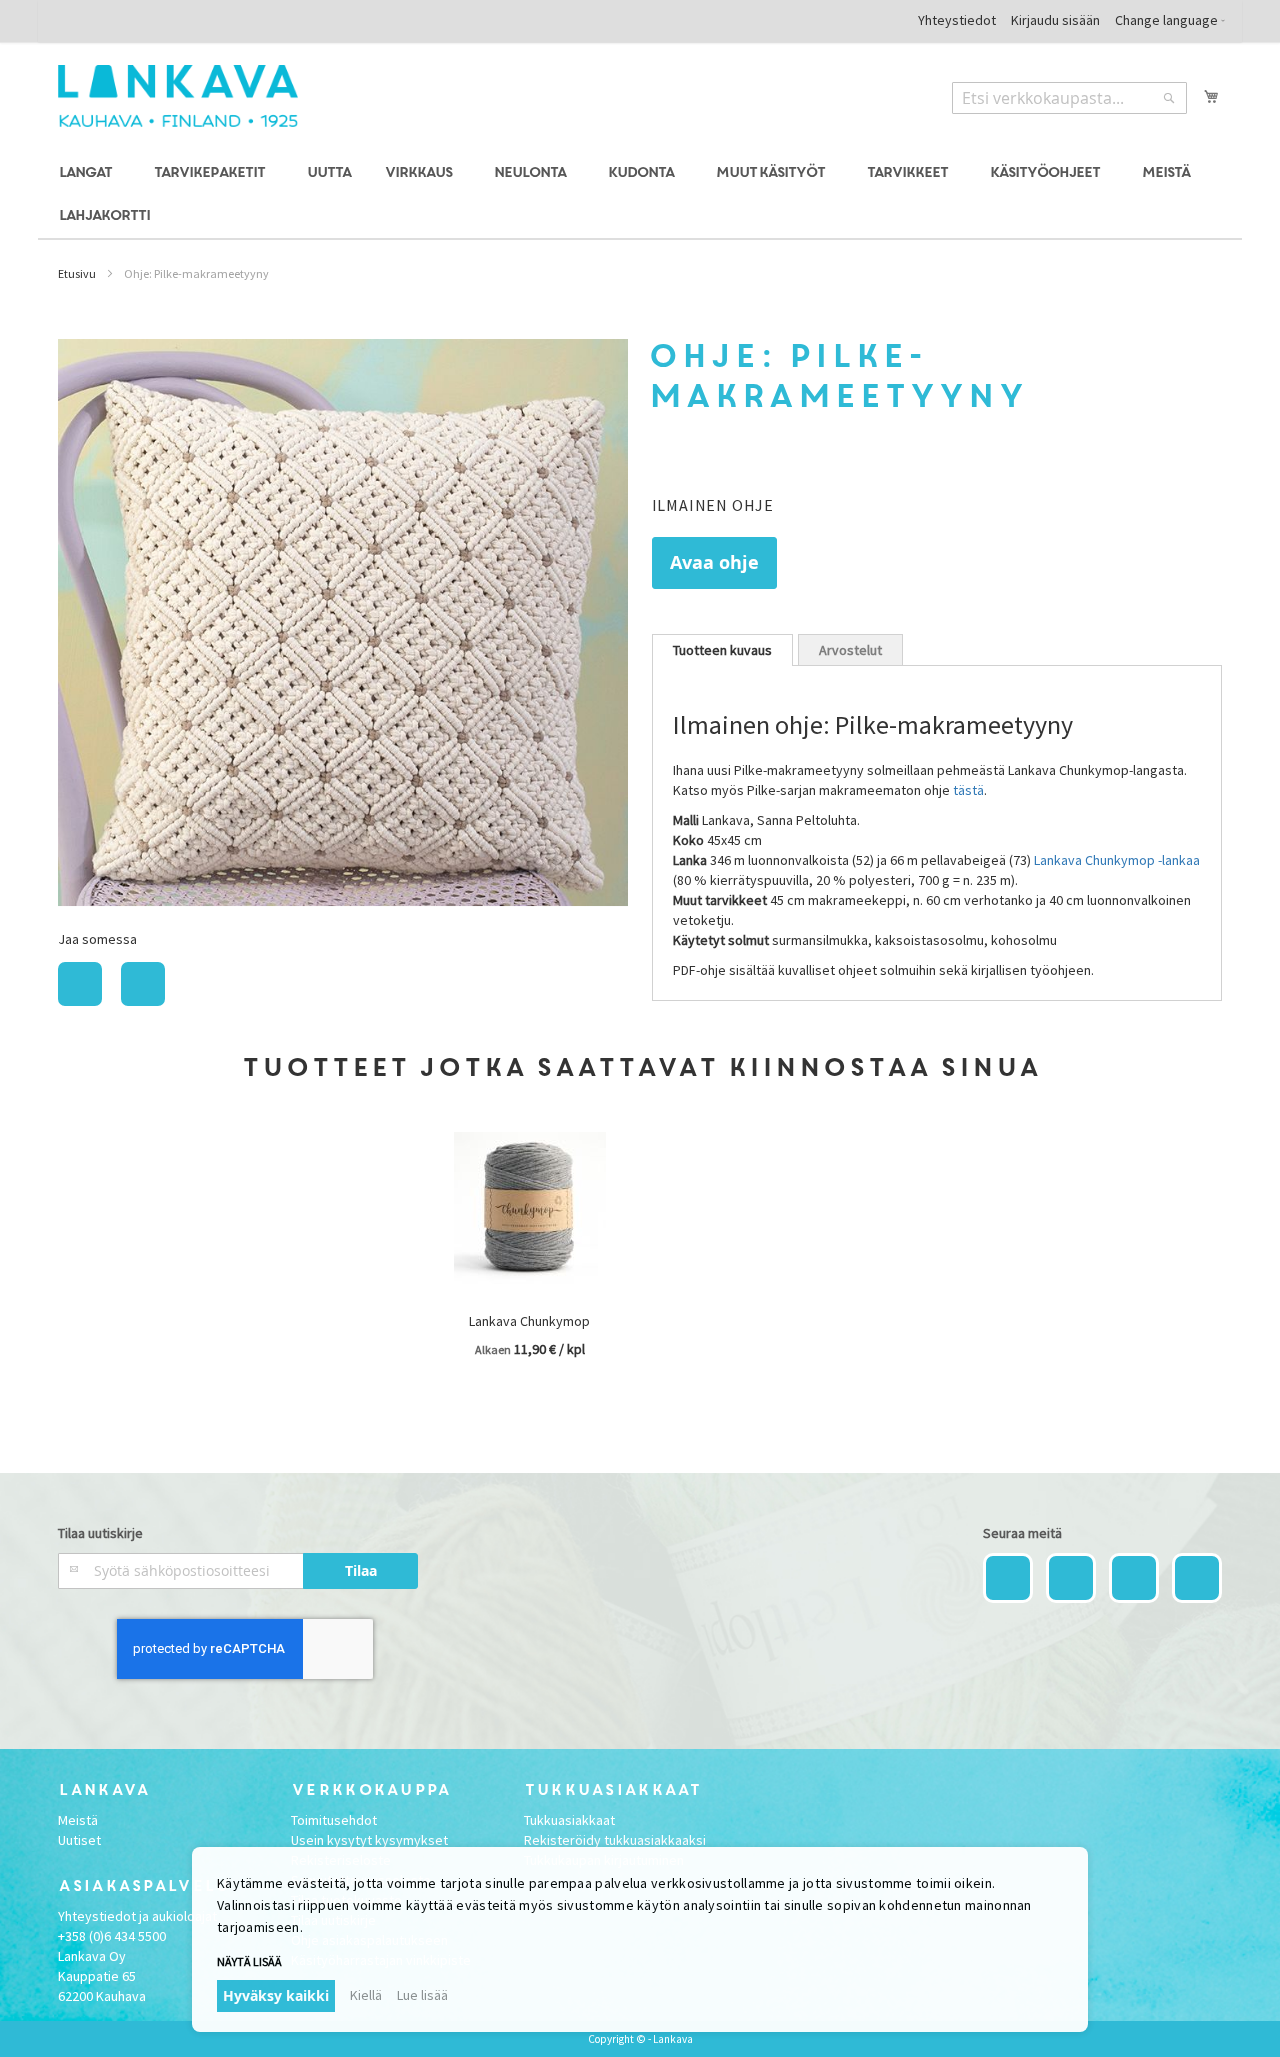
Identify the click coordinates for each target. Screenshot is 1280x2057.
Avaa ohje (714, 562)
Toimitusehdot (334, 1820)
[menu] (639, 195)
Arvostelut (850, 650)
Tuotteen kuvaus (722, 650)
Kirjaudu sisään (1055, 20)
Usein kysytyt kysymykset (369, 1840)
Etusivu (77, 273)
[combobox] (1069, 98)
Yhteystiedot (957, 20)
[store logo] (178, 96)
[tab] (722, 650)
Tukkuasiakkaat (569, 1820)
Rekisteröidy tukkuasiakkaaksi (615, 1840)
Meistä (78, 1820)
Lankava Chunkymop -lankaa (1117, 860)
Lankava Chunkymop (529, 1321)
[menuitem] (88, 173)
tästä (968, 790)
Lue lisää (422, 1995)
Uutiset (79, 1840)
